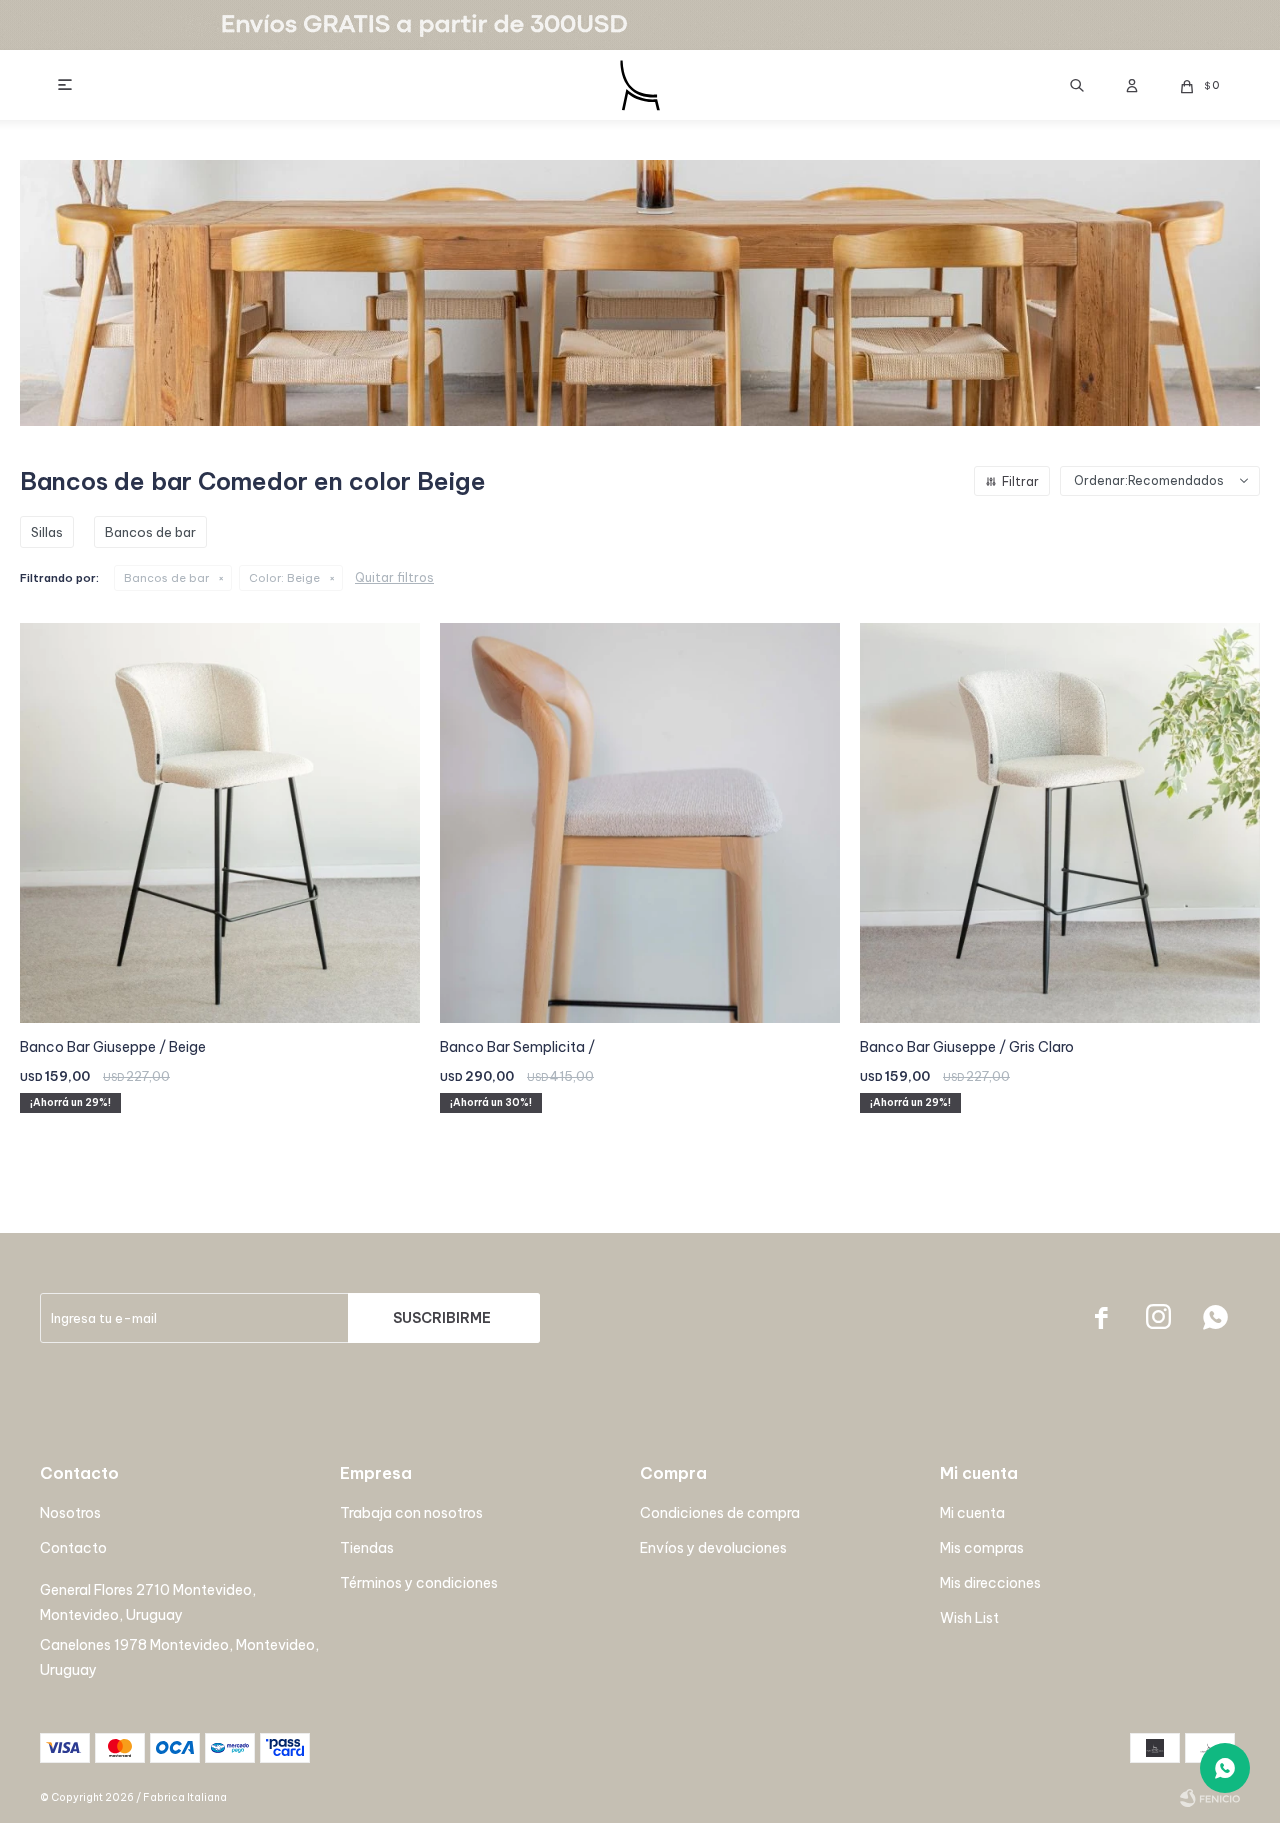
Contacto (73, 1548)
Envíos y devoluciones (713, 1548)
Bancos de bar (166, 578)
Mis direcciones (990, 1583)
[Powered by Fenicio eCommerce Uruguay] (1210, 1798)
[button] (1077, 85)
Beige (284, 578)
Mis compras (982, 1548)
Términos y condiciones (419, 1583)
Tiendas (367, 1548)
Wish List (969, 1618)
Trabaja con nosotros (411, 1513)
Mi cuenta (972, 1513)
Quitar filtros (394, 577)
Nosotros (70, 1513)
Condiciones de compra (720, 1513)
